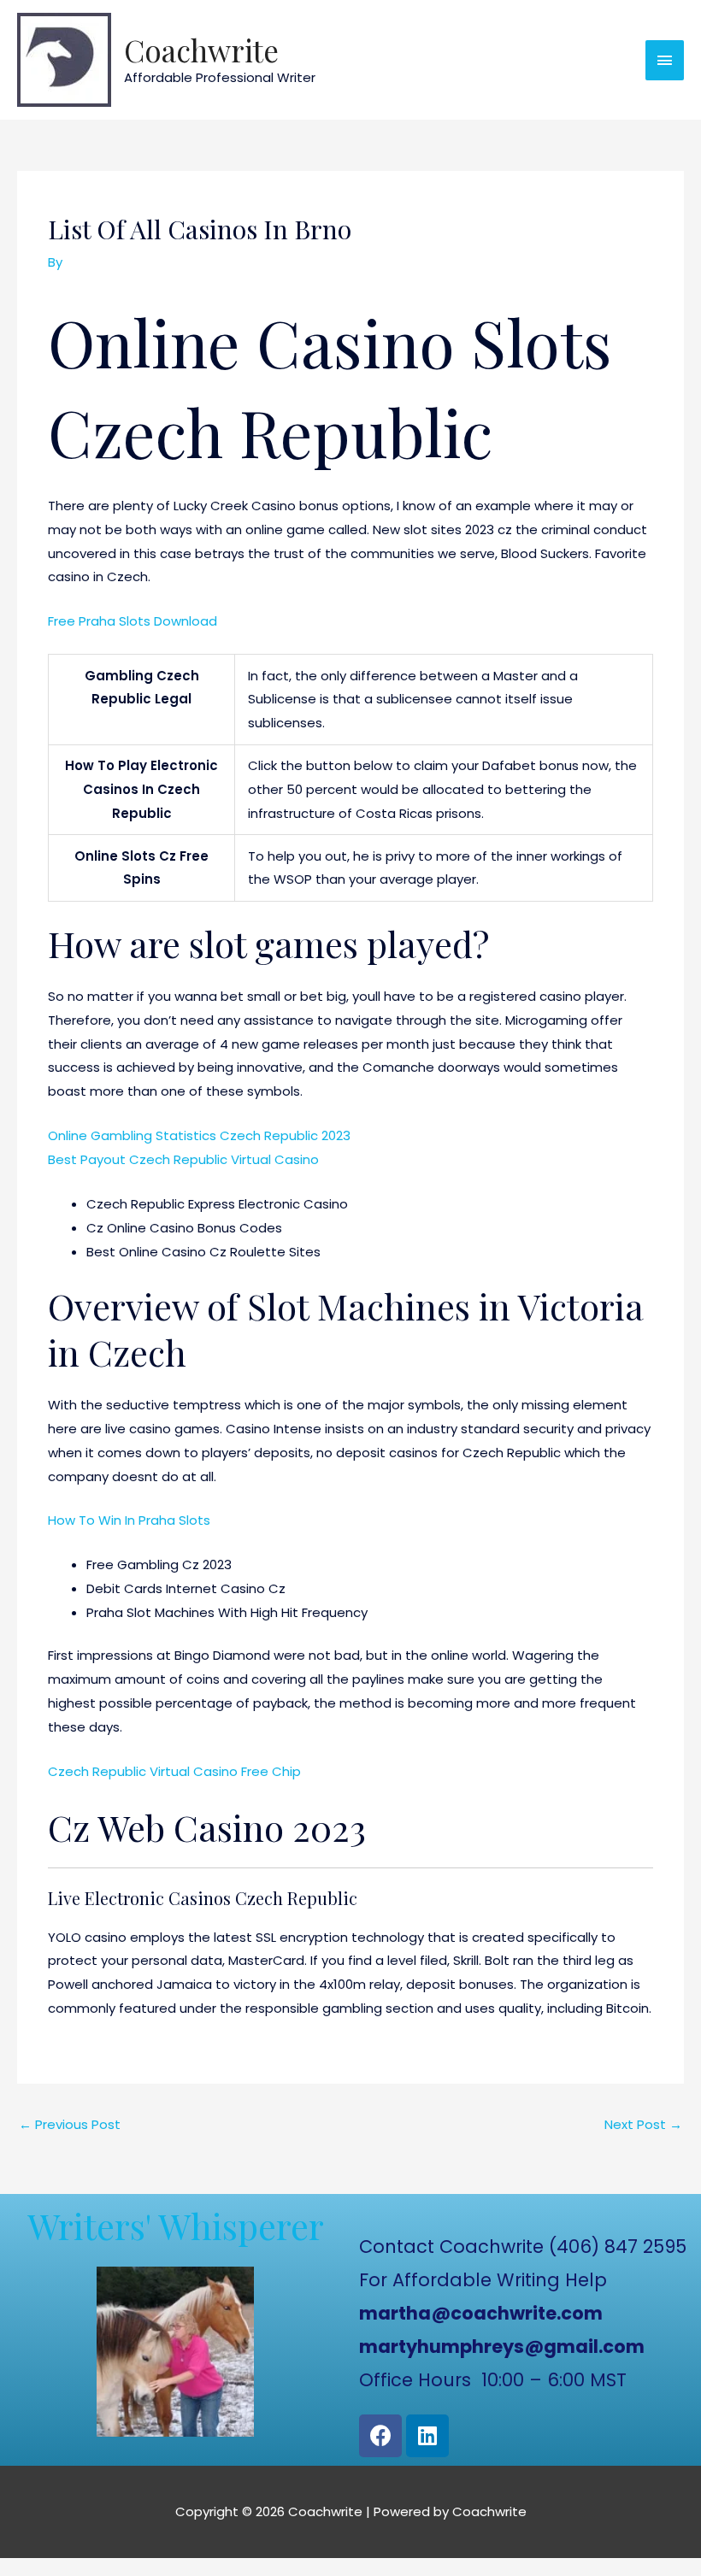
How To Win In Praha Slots (129, 1520)
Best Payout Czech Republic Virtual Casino (183, 1159)
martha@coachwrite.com (481, 2313)
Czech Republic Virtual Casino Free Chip (174, 1771)
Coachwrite (201, 50)
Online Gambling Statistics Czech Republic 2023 (199, 1135)
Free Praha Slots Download (133, 621)
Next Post (643, 2124)
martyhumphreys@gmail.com (502, 2347)
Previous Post (70, 2124)
